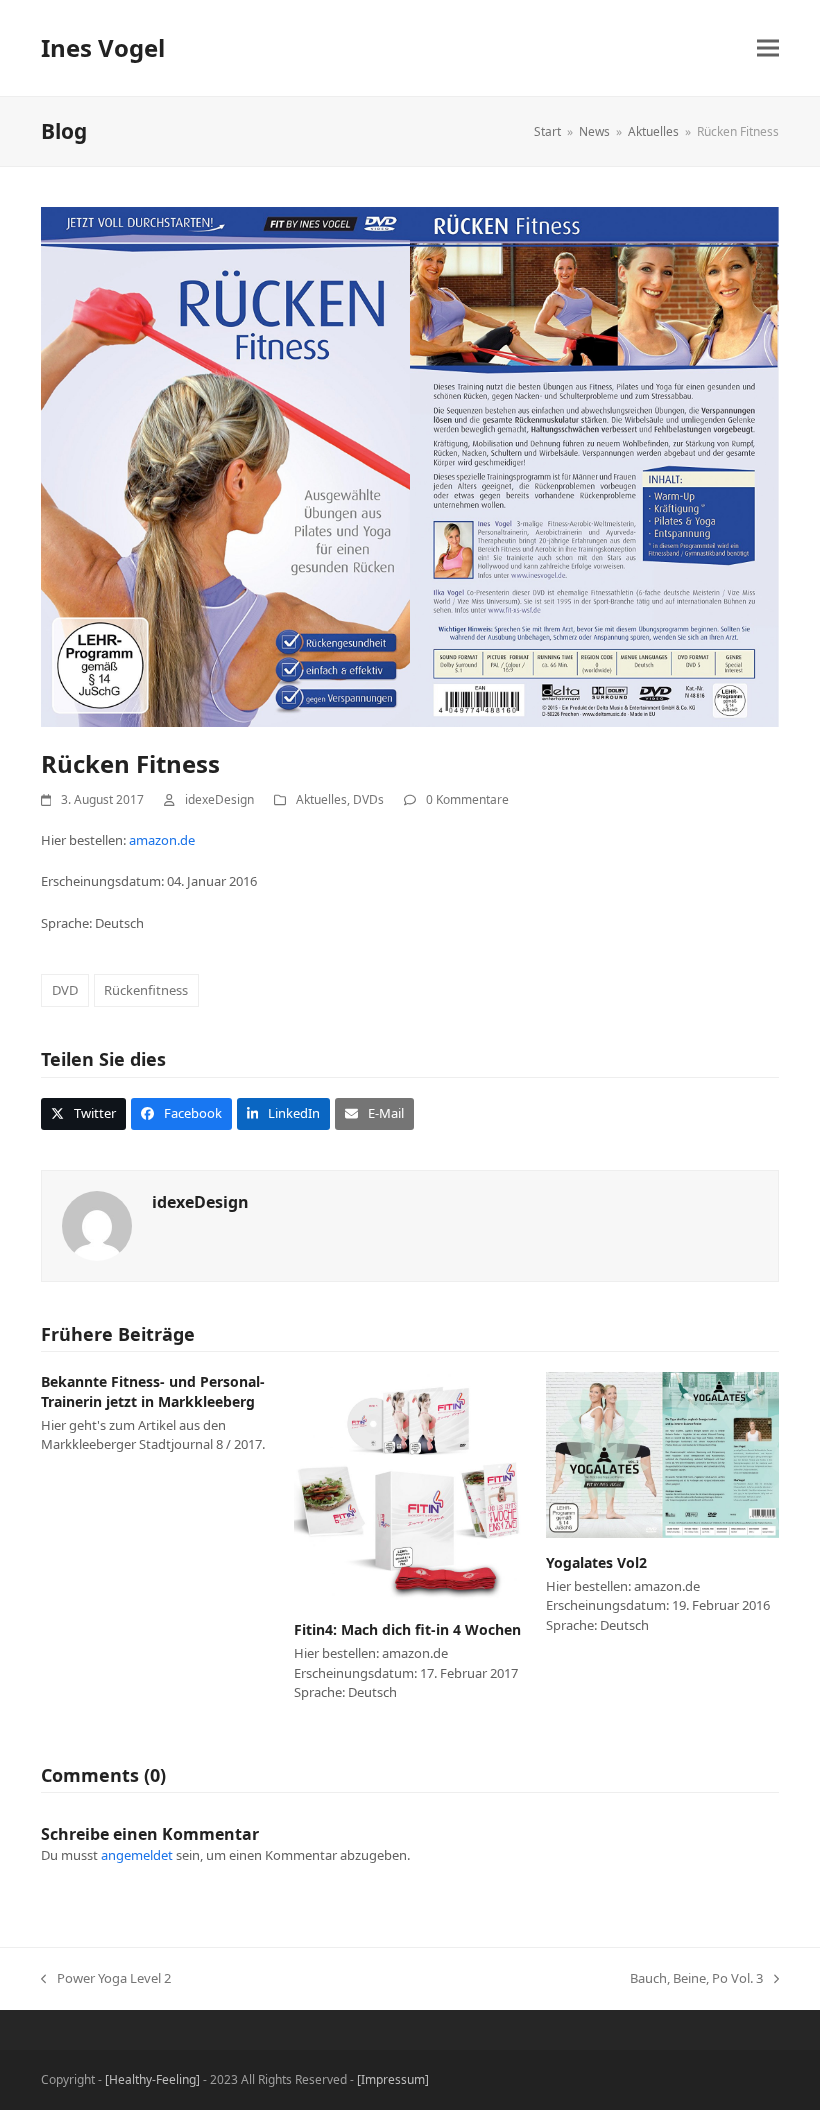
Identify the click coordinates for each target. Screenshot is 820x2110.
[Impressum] (393, 2079)
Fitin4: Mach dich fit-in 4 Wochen (407, 1629)
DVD (65, 990)
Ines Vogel (103, 47)
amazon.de (162, 840)
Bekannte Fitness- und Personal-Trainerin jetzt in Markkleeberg (153, 1391)
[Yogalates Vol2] (662, 1454)
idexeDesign (219, 799)
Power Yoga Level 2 (106, 1979)
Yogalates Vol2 (596, 1562)
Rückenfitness (146, 990)
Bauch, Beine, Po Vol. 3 (696, 1979)
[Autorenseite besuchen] (97, 1224)
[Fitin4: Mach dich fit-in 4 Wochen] (410, 1487)
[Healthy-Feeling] (152, 2079)
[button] (768, 48)
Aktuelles (321, 799)
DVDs (368, 799)
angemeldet (137, 1855)
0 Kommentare (467, 799)
